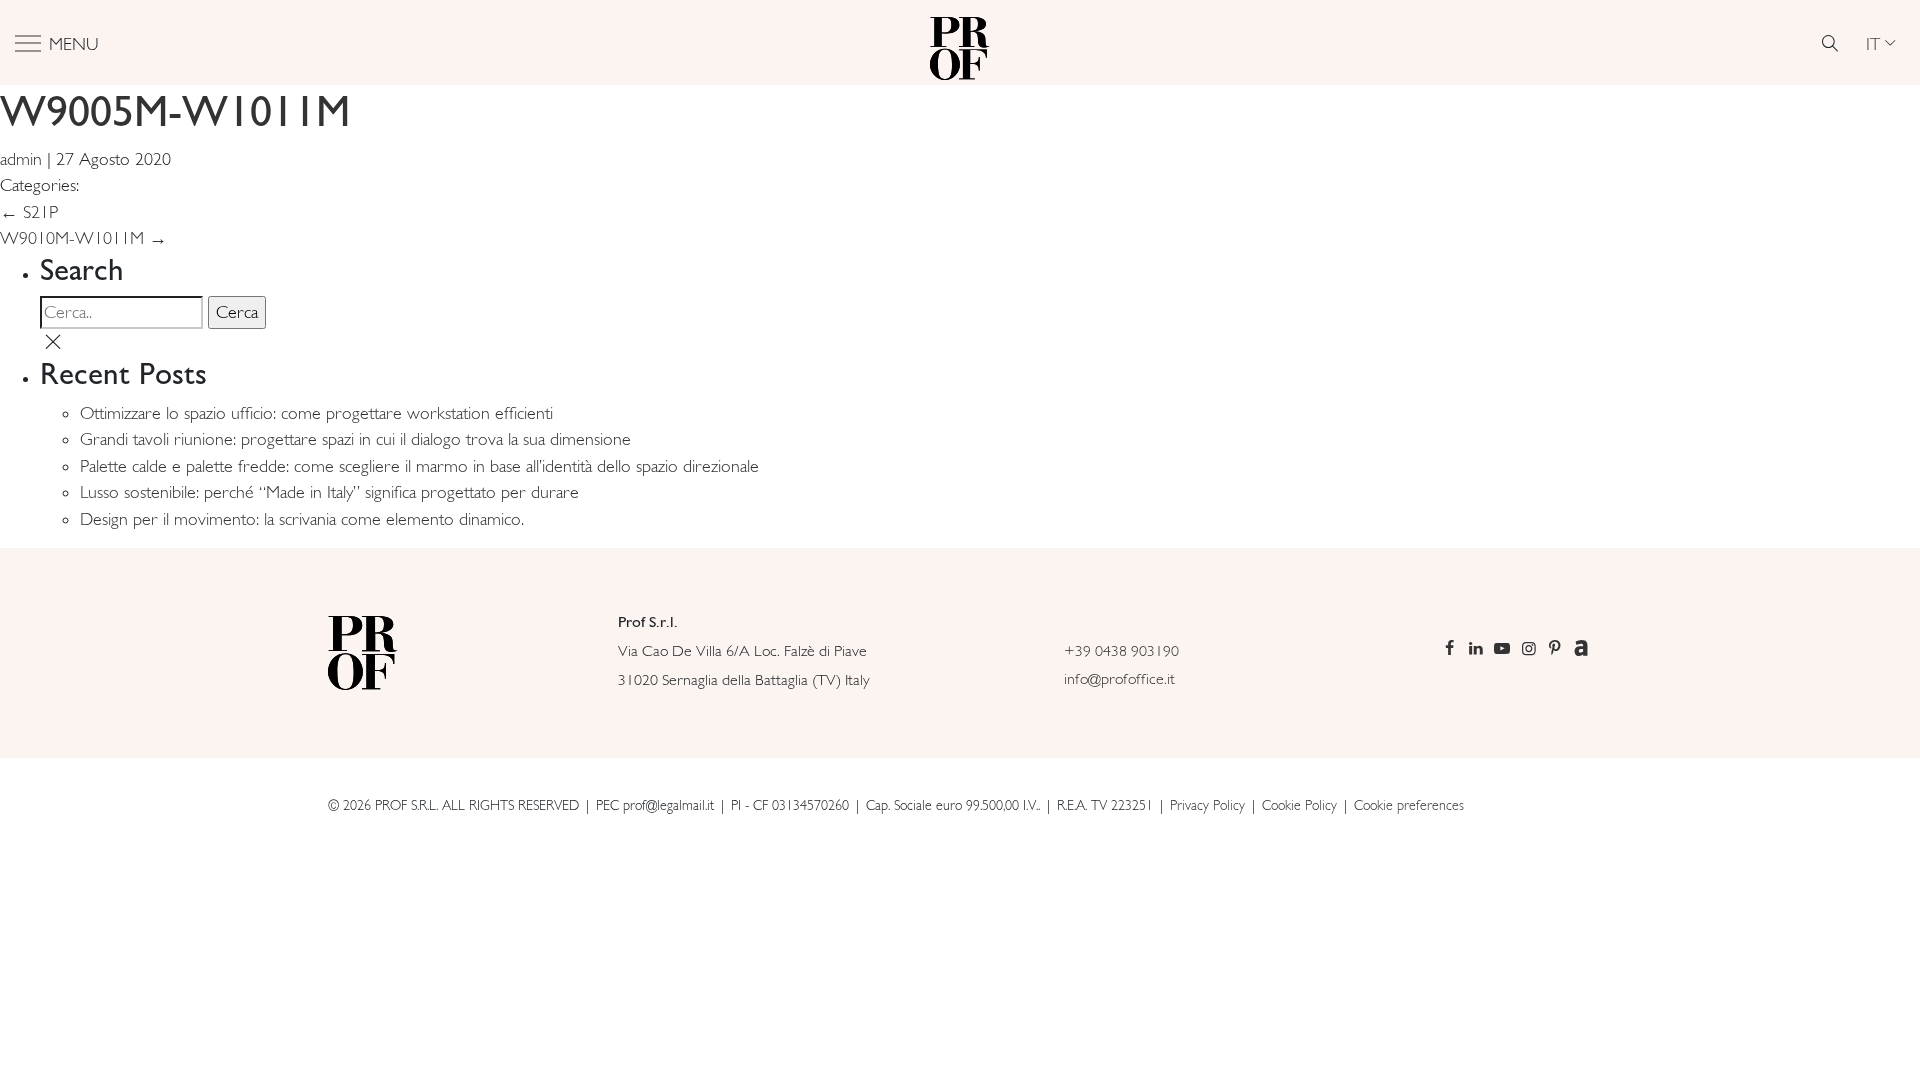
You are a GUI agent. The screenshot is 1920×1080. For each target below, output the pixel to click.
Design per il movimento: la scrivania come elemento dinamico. (302, 519)
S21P (29, 212)
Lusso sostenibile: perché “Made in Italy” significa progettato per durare (329, 492)
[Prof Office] (960, 43)
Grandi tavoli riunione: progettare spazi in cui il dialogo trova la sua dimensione (355, 439)
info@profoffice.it (1119, 678)
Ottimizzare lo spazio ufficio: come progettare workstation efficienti (316, 413)
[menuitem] (1880, 43)
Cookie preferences (1409, 805)
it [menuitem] (1873, 42)
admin (21, 159)
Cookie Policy (1299, 805)
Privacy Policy (1207, 805)
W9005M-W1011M (175, 110)
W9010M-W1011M (83, 238)
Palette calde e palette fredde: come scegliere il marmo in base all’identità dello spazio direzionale (419, 466)
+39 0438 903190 (1121, 650)
